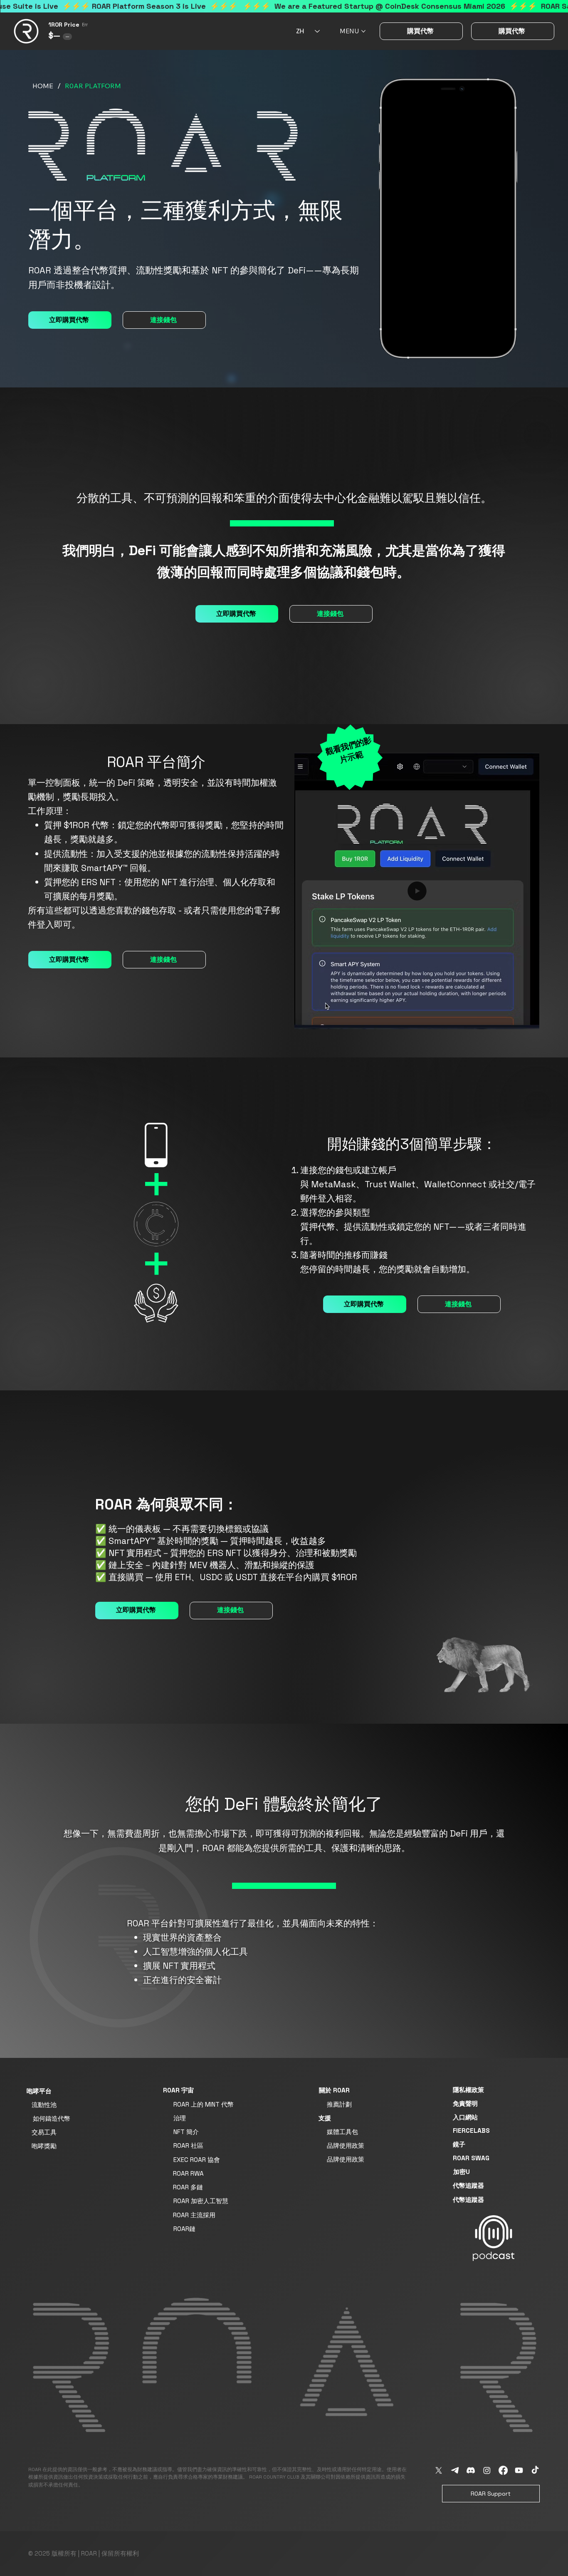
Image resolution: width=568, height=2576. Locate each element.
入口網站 (465, 2117)
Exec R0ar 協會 (197, 2160)
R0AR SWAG (471, 2158)
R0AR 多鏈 (188, 2187)
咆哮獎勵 (44, 2146)
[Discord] (471, 2470)
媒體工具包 (342, 2132)
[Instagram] (487, 2470)
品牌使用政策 (346, 2145)
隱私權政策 (468, 2090)
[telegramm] (455, 2470)
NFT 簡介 (186, 2132)
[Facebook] (503, 2470)
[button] (525, 1019)
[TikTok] (535, 2470)
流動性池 (44, 2105)
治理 (180, 2118)
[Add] (494, 2238)
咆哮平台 (39, 2091)
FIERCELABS (471, 2131)
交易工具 (44, 2132)
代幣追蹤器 (468, 2185)
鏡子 (459, 2144)
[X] (439, 2470)
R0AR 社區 (188, 2145)
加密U (462, 2172)
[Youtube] (519, 2470)
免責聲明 (465, 2103)
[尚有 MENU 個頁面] (363, 31)
